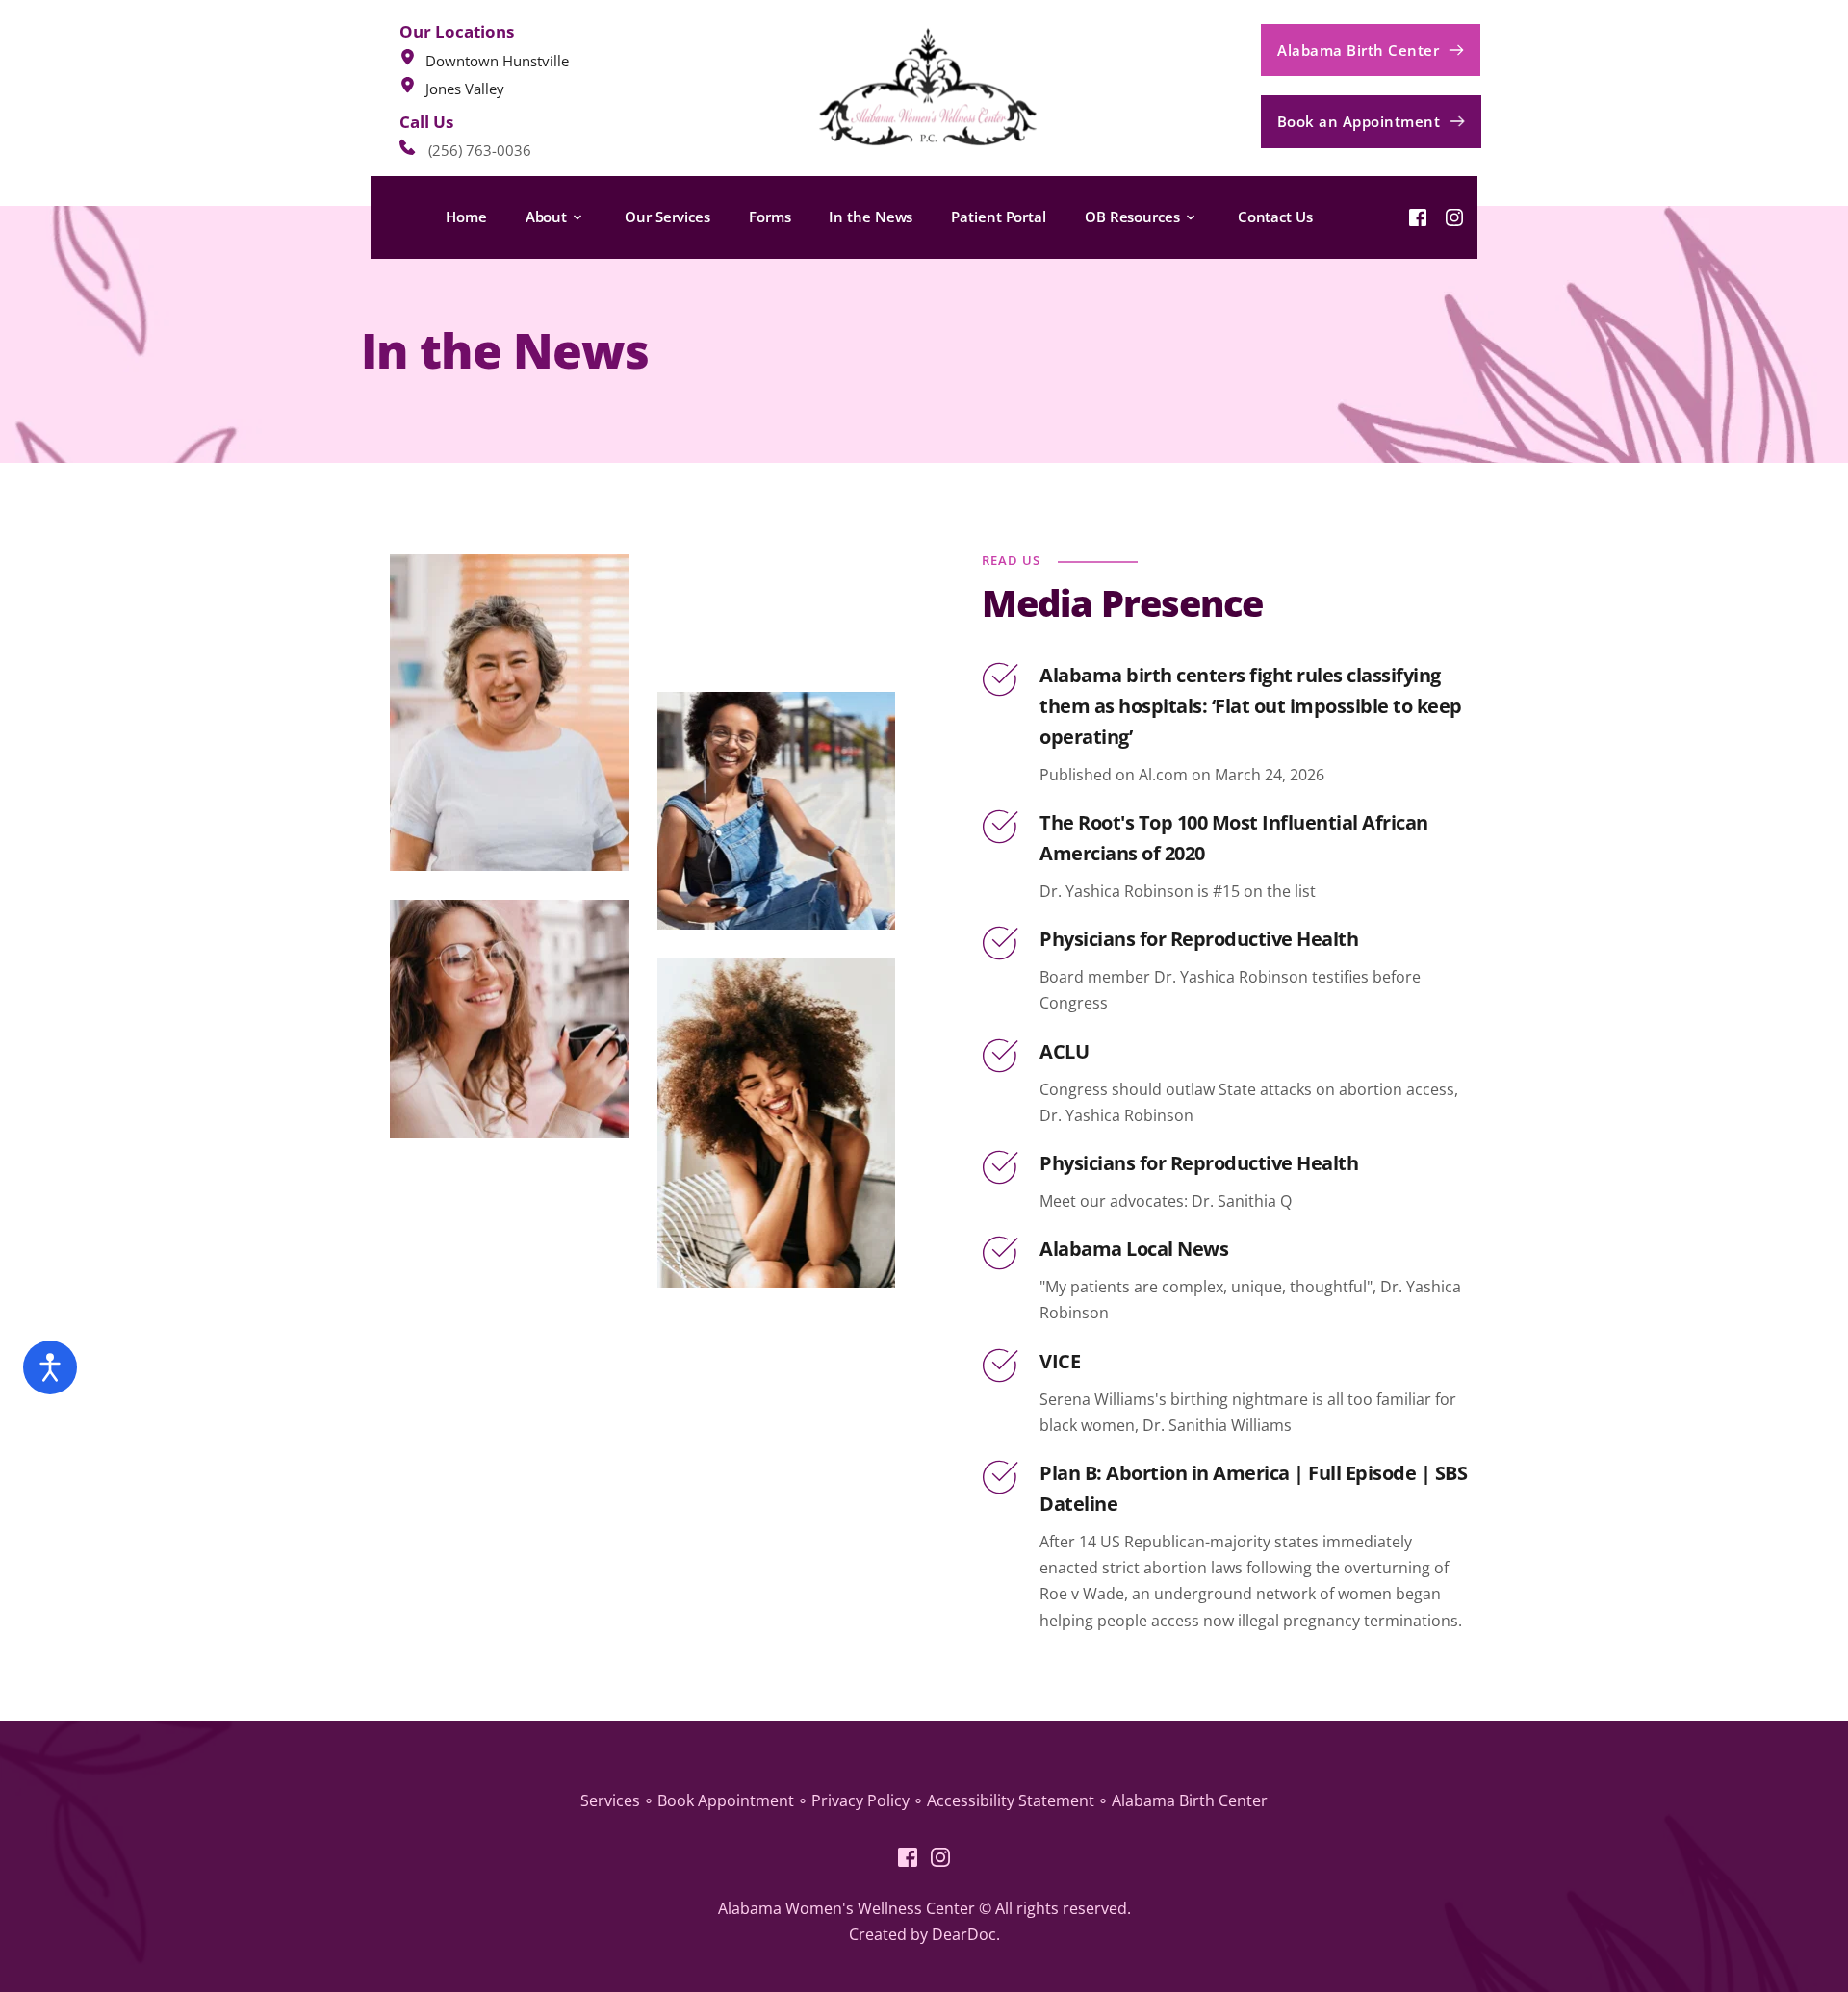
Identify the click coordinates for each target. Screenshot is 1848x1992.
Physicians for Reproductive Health (1199, 939)
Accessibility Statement (1013, 1800)
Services (610, 1800)
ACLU (1064, 1051)
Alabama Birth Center (1190, 1800)
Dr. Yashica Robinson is (1126, 891)
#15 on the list (1264, 891)
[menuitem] (466, 217)
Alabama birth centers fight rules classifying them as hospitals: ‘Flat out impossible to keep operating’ (1253, 706)
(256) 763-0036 (480, 150)
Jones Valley (465, 89)
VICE (1060, 1361)
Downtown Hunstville (497, 61)
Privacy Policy (860, 1800)
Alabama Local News (1134, 1249)
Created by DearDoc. (924, 1934)
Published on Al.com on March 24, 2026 (1182, 775)
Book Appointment (726, 1800)
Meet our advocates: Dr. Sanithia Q (1166, 1201)
